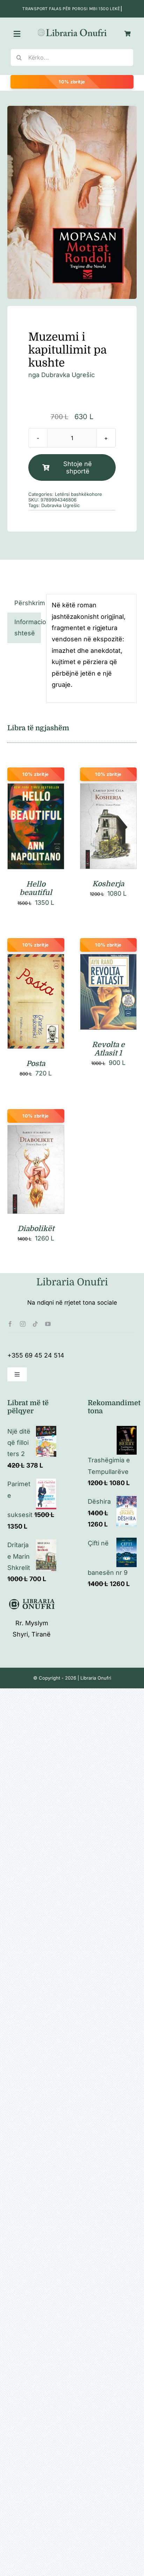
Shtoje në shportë (78, 467)
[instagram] (23, 1324)
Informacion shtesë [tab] (28, 627)
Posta (36, 1064)
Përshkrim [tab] (28, 603)
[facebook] (10, 1324)
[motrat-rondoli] (72, 202)
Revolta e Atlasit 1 (108, 1049)
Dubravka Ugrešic (68, 375)
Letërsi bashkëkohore (78, 494)
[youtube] (48, 1324)
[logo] (72, 30)
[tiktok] (35, 1324)
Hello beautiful (36, 888)
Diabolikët (36, 1229)
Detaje (36, 836)
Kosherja (108, 884)
